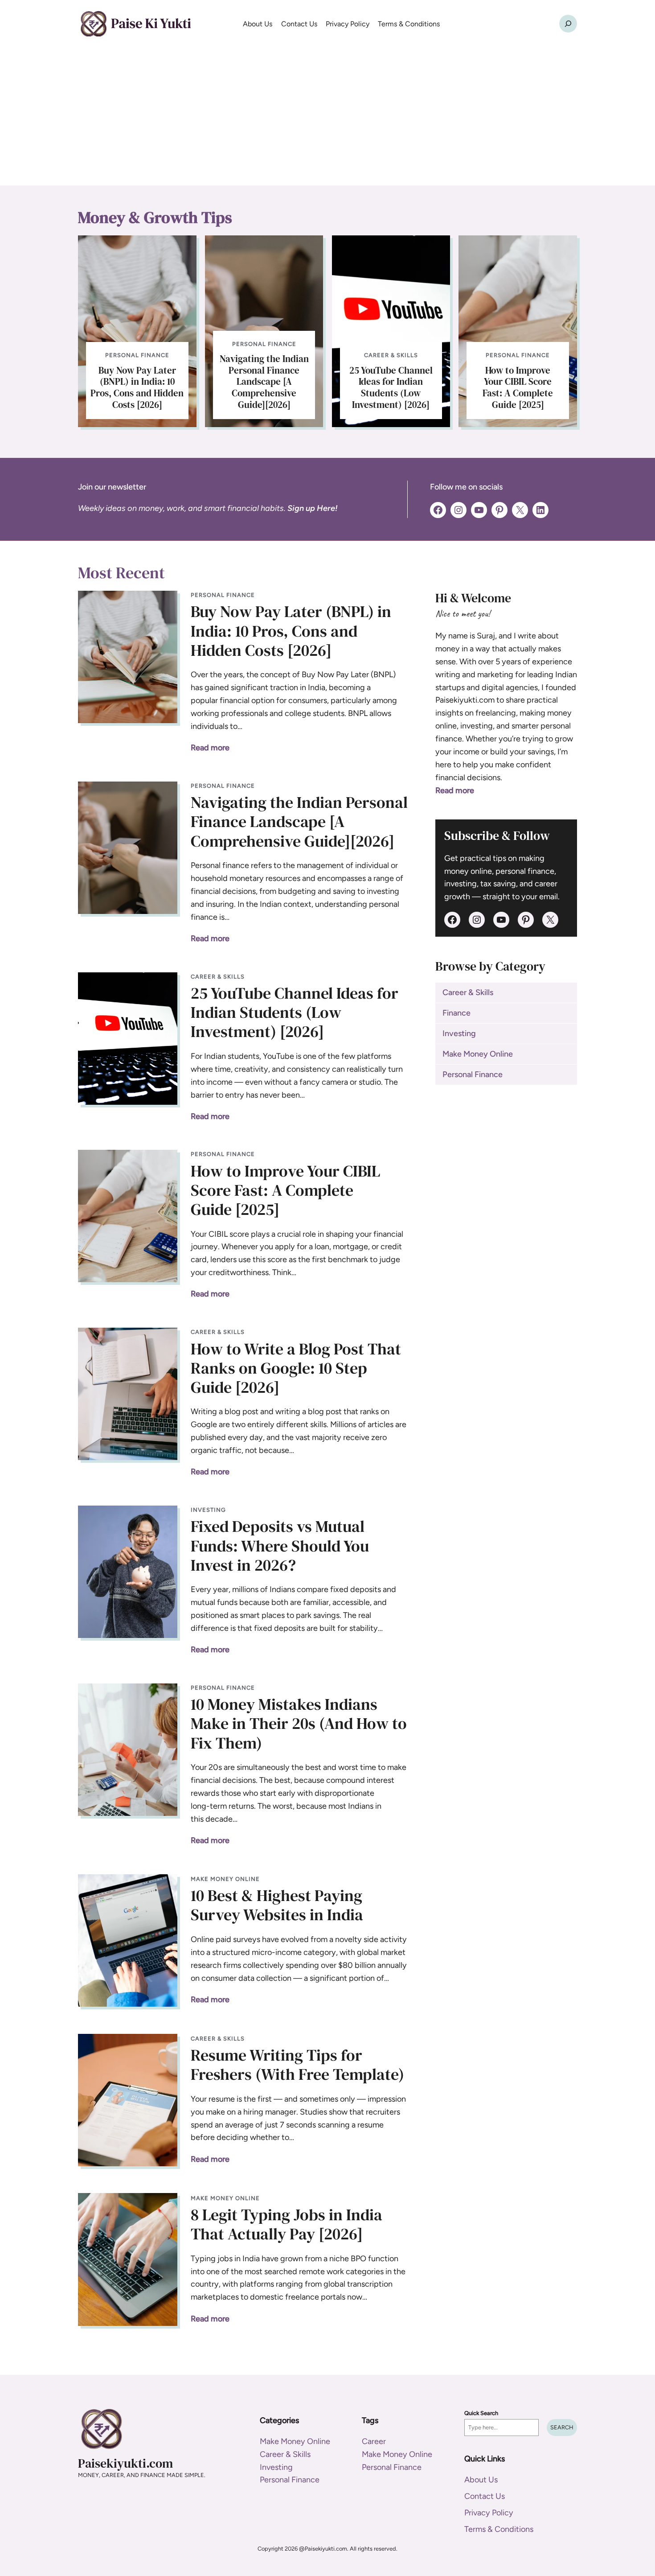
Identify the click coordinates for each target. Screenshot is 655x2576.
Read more (210, 748)
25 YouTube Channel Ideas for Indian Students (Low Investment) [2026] (391, 387)
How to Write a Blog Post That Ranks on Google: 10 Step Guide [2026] (296, 1368)
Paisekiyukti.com (125, 2463)
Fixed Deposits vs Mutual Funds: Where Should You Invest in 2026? (280, 1546)
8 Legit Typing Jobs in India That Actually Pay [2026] (287, 2224)
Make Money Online (225, 1879)
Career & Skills (391, 355)
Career (374, 2441)
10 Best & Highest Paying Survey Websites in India (277, 1905)
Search (562, 2427)
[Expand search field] (568, 24)
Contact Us (485, 2496)
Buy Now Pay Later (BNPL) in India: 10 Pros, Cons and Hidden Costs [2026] (137, 387)
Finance (456, 1013)
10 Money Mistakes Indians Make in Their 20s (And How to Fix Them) (299, 1724)
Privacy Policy (489, 2513)
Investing (208, 1510)
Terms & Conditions (499, 2529)
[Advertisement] (327, 119)
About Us (481, 2480)
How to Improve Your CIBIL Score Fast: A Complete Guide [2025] (518, 387)
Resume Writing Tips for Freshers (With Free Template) (297, 2065)
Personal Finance (137, 355)
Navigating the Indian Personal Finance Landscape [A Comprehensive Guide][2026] (264, 382)
